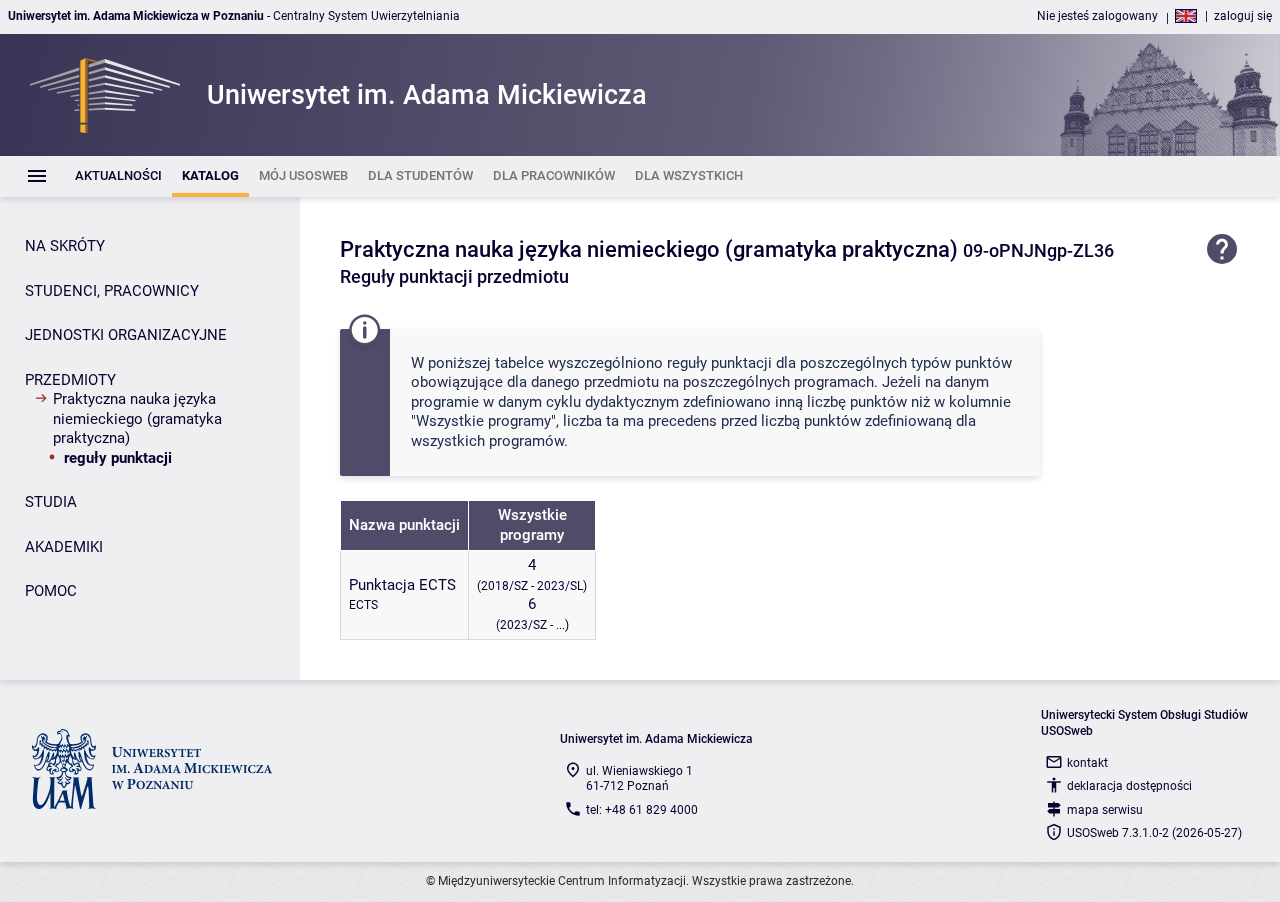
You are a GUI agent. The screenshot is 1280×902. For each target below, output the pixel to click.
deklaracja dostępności (1129, 786)
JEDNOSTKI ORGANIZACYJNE (126, 335)
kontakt (1087, 763)
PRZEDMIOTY (70, 380)
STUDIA (51, 502)
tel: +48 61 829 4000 (642, 810)
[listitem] (118, 176)
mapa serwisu (1105, 810)
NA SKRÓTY (65, 246)
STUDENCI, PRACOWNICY (112, 291)
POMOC (51, 591)
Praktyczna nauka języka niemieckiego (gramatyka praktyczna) (137, 418)
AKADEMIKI (64, 547)
